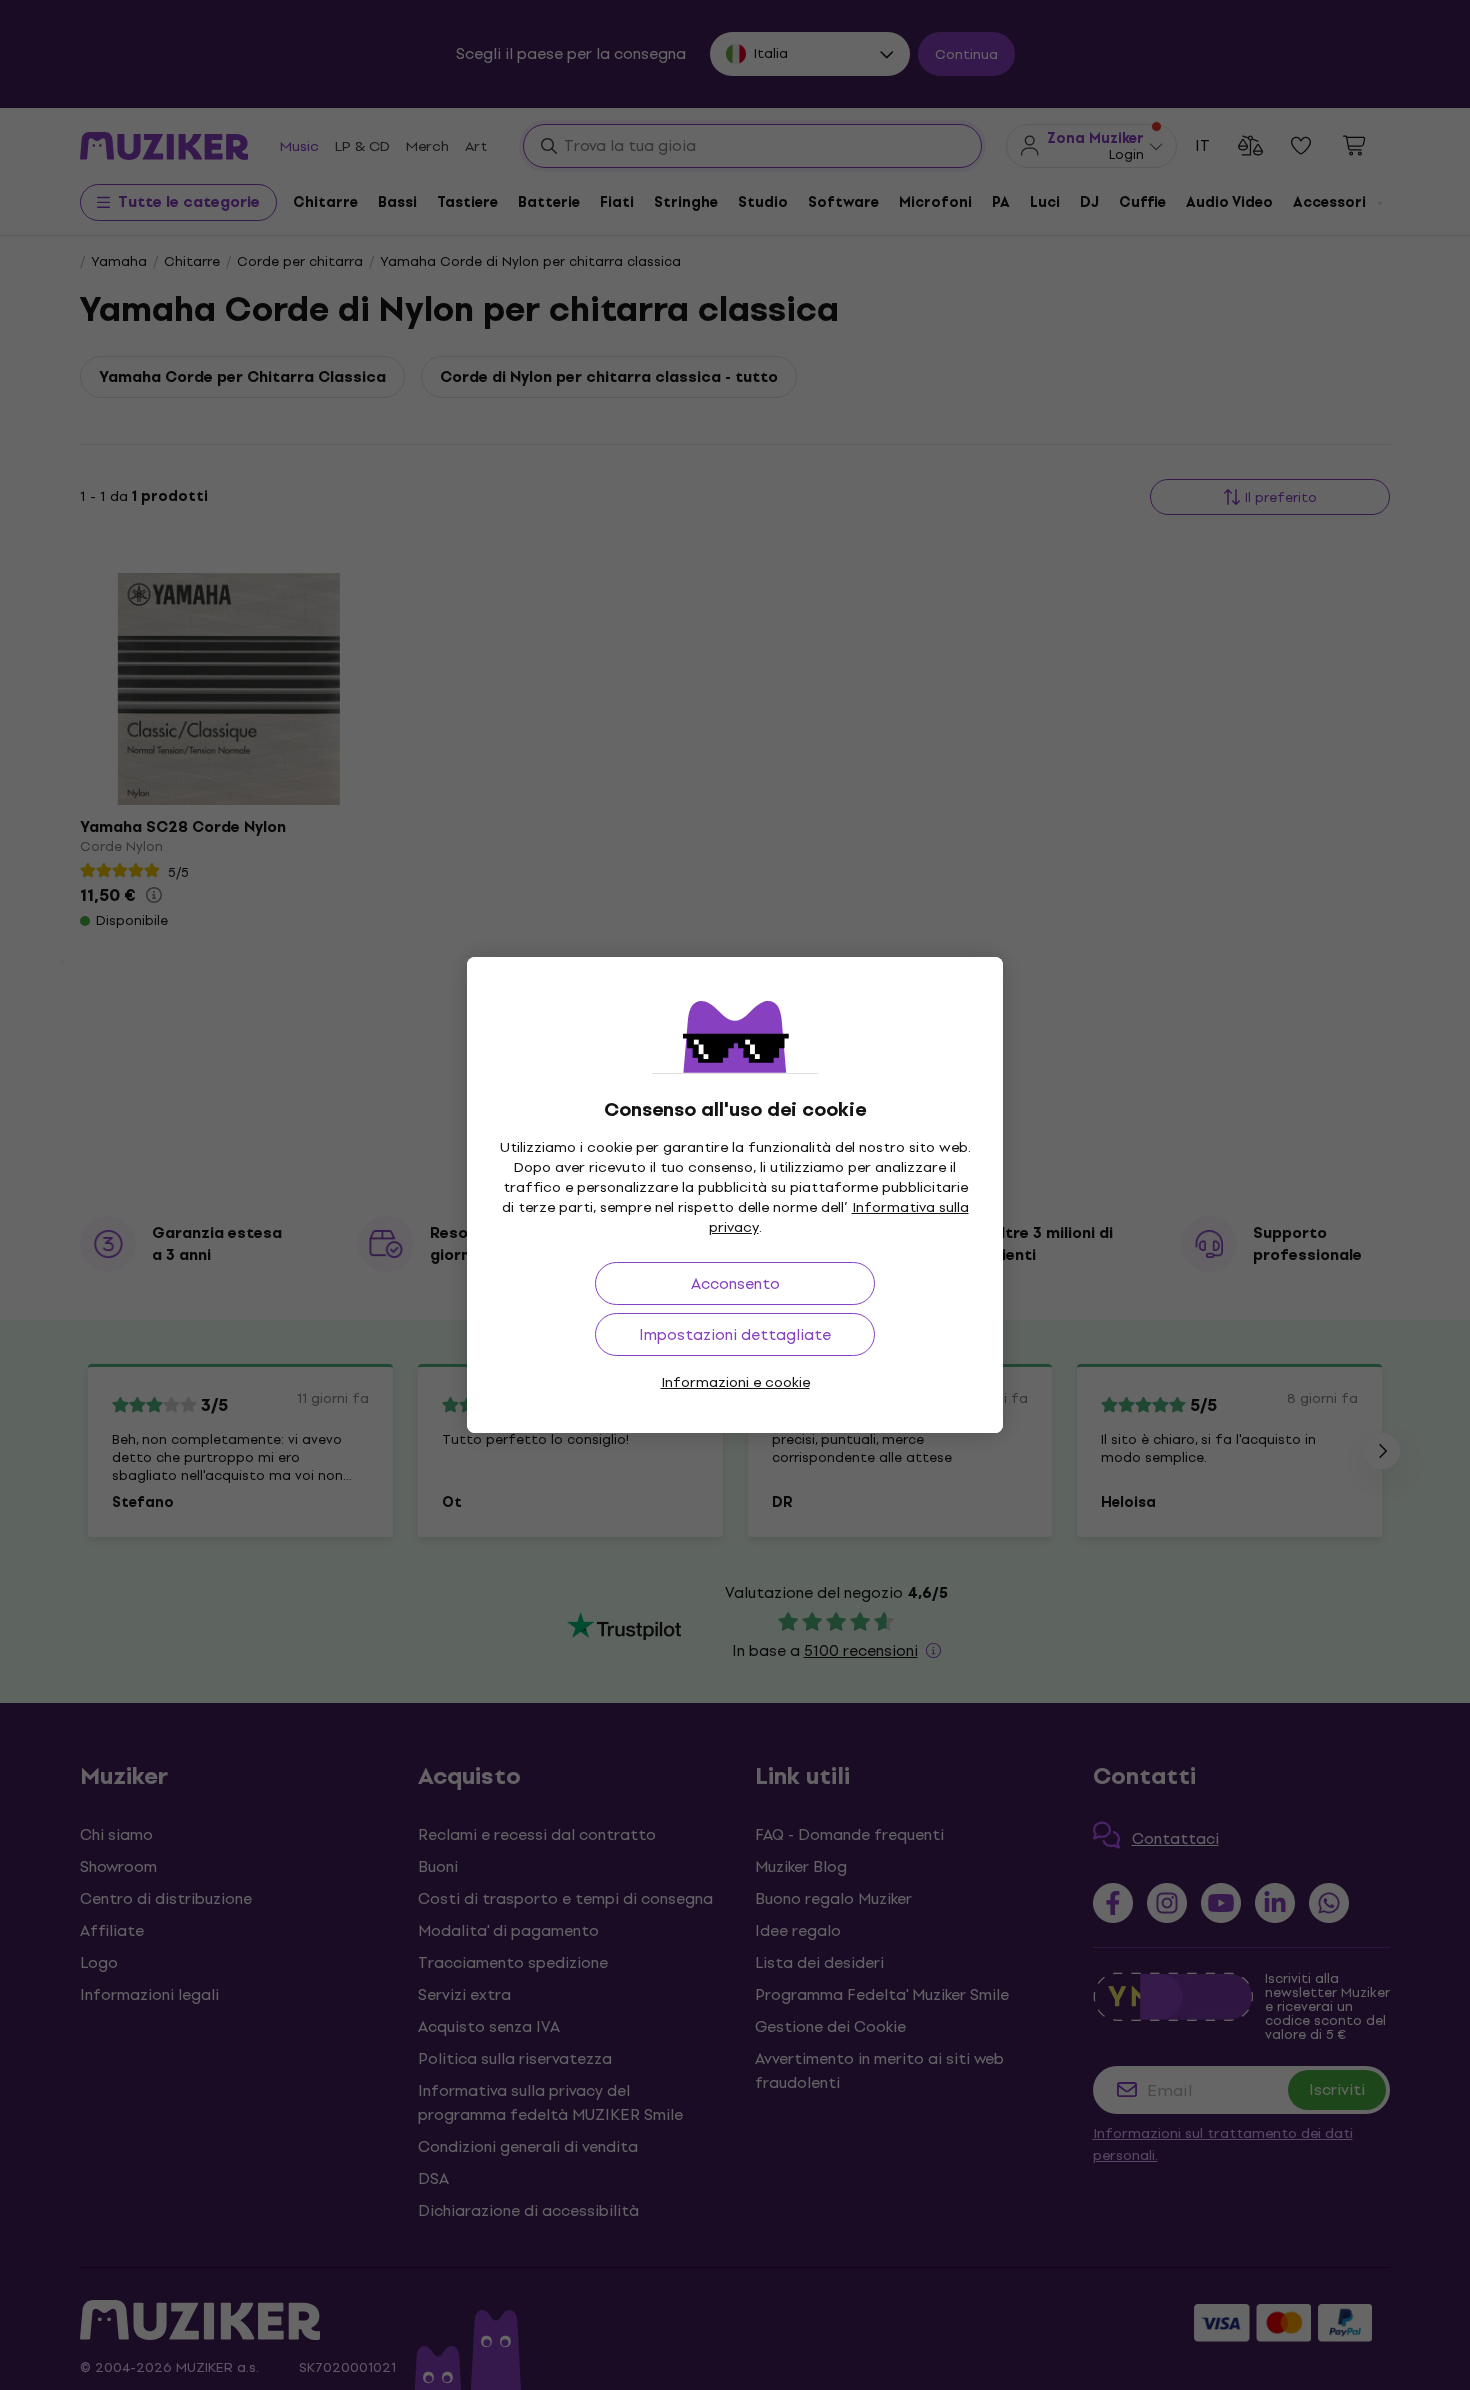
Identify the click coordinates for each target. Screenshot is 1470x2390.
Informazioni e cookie (735, 1382)
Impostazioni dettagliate (735, 1334)
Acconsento (735, 1283)
